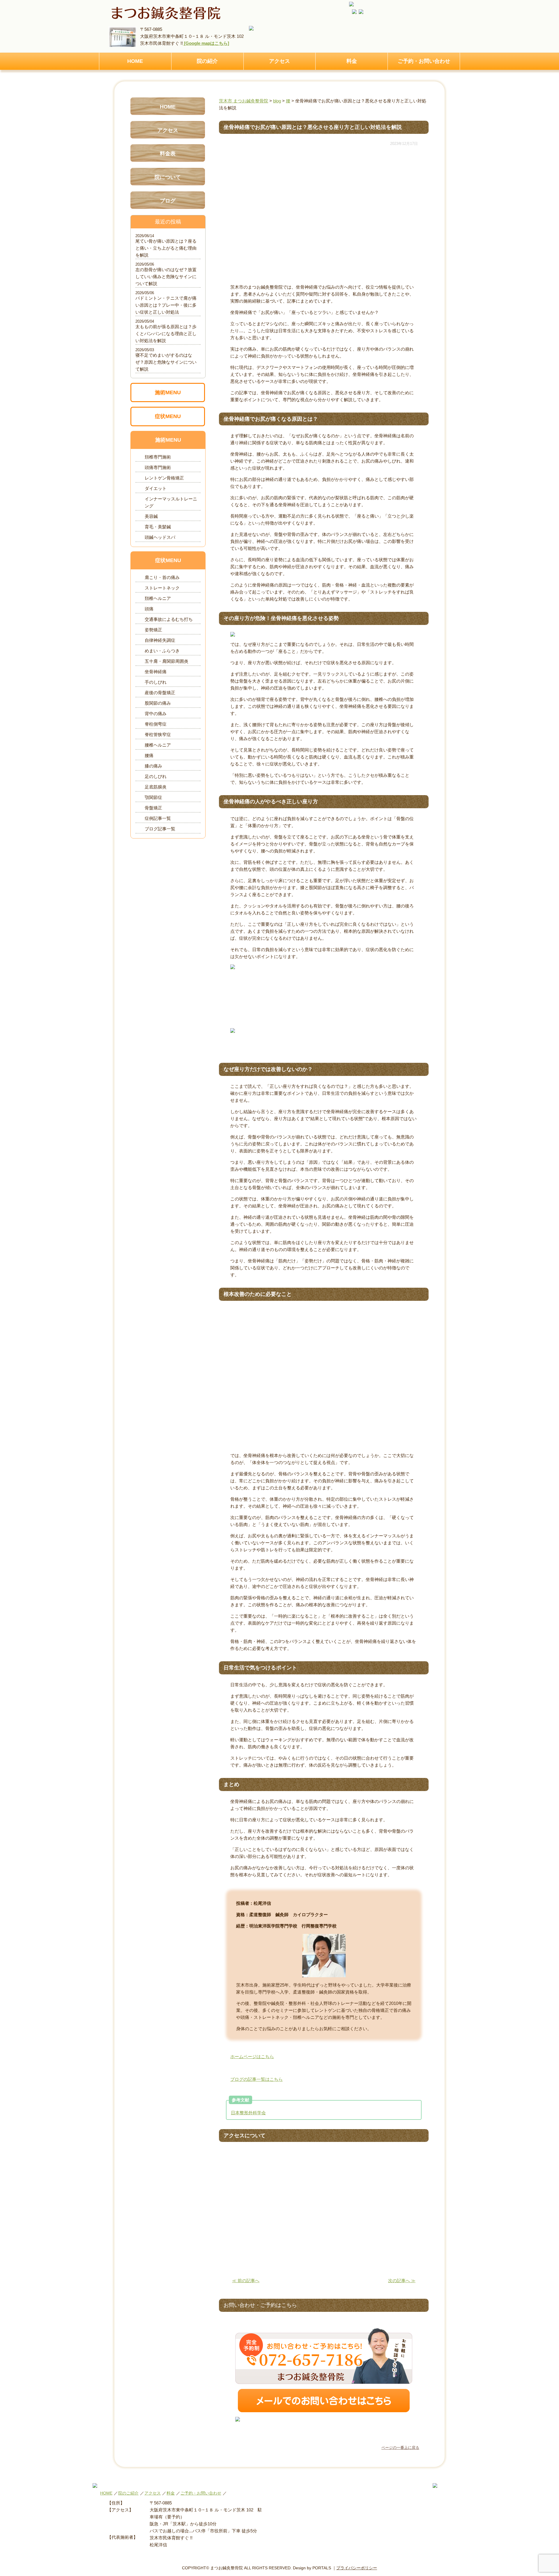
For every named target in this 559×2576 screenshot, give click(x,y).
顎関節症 (153, 797)
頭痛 (149, 609)
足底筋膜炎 (156, 787)
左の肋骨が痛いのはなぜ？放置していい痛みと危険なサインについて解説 (166, 277)
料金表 (168, 154)
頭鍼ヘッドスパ (160, 537)
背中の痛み (156, 714)
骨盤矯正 (153, 808)
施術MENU (168, 392)
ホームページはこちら (252, 2057)
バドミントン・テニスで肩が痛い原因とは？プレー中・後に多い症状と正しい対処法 (166, 305)
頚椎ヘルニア (158, 598)
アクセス (279, 61)
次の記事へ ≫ (402, 2281)
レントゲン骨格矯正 (164, 478)
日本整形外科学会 (248, 2113)
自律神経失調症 (160, 640)
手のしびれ (156, 682)
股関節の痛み (158, 703)
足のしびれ (156, 776)
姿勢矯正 (153, 630)
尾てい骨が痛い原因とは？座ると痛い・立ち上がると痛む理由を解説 (166, 248)
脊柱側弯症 (156, 724)
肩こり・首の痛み (162, 577)
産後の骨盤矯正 (160, 693)
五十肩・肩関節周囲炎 (167, 661)
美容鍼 (151, 516)
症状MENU (168, 416)
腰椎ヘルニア (158, 745)
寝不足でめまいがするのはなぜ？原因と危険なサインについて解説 (166, 362)
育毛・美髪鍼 (158, 527)
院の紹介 (207, 61)
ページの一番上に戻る (400, 2448)
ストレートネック (162, 588)
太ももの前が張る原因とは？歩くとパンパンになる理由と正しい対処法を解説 (166, 334)
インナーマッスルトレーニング (171, 502)
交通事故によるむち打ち (169, 619)
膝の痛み (153, 766)
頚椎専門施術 (158, 457)
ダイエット (156, 488)
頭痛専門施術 (158, 467)
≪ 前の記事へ (246, 2281)
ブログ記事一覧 (160, 829)
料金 (352, 61)
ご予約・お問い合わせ (424, 61)
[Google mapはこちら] (206, 43)
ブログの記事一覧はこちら (256, 2079)
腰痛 (149, 755)
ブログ (168, 201)
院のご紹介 (128, 2493)
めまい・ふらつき (162, 651)
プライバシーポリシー (357, 2568)
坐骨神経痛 (156, 672)
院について (168, 177)
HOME (135, 61)
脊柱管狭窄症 (158, 734)
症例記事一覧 (158, 818)
